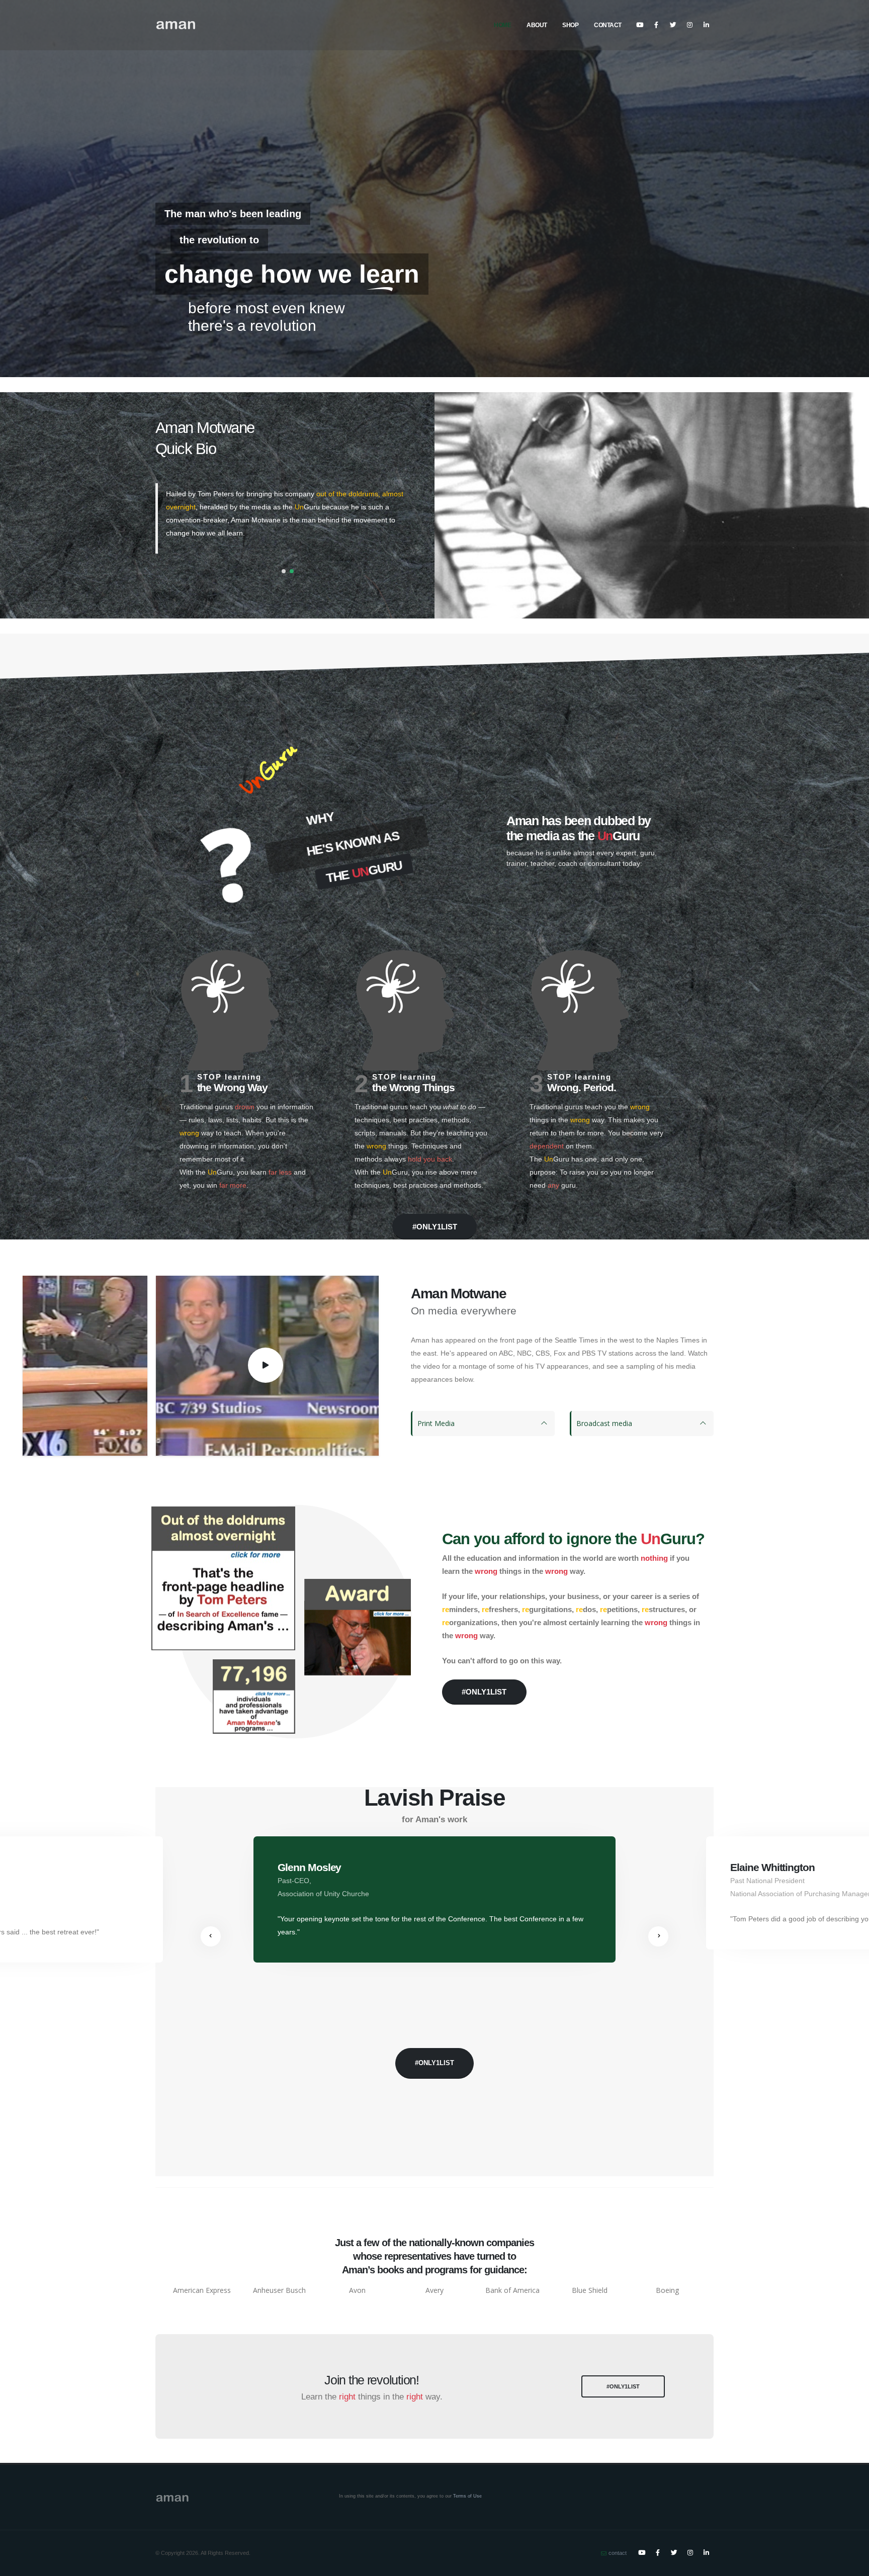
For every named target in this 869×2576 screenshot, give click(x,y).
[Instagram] (689, 25)
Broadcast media (604, 1423)
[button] (284, 571)
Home (502, 25)
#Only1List (203, 304)
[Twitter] (673, 25)
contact (618, 2553)
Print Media (436, 1423)
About (537, 25)
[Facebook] (656, 25)
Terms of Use (467, 2496)
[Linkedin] (706, 25)
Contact (608, 25)
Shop (570, 25)
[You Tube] (640, 25)
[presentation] (211, 1936)
